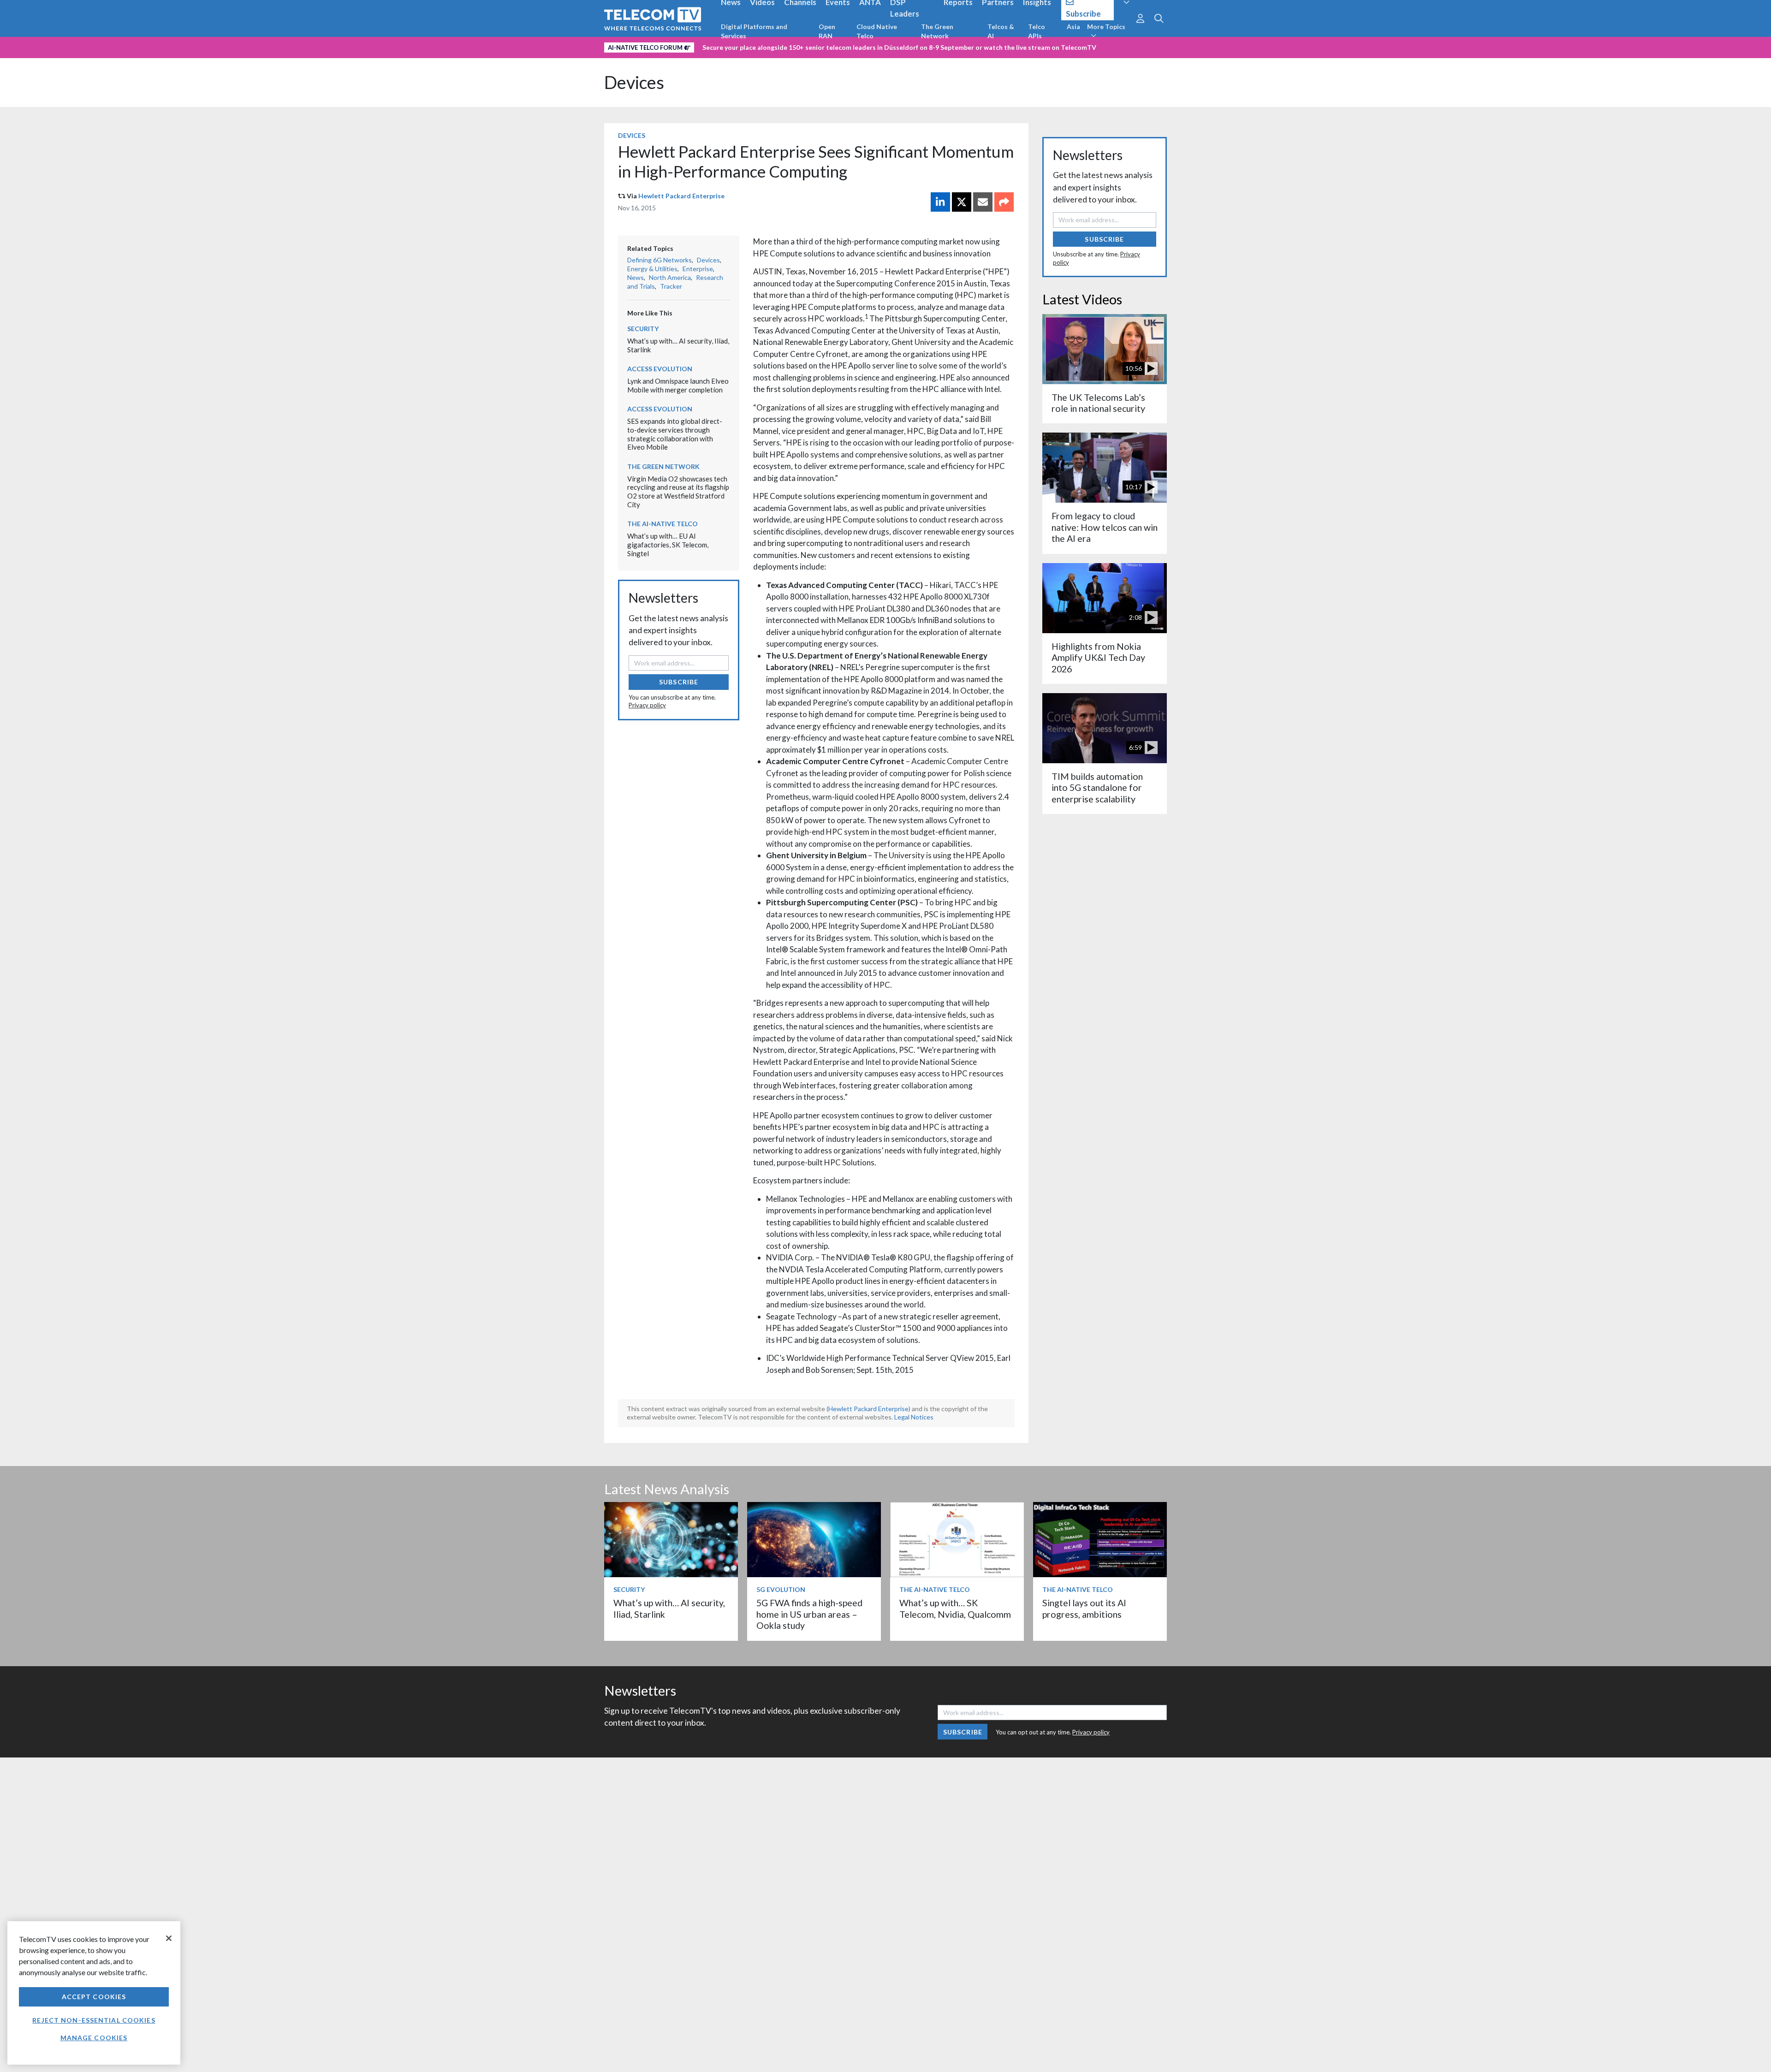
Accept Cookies (94, 1997)
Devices (634, 82)
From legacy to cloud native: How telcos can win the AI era (1105, 527)
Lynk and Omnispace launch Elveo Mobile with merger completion (678, 385)
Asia (1073, 27)
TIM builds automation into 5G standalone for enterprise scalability (1097, 788)
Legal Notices (914, 1417)
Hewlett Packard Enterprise (681, 196)
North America (670, 277)
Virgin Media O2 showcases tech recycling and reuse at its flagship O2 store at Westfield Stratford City (678, 492)
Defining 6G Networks (660, 260)
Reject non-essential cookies (94, 2020)
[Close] (169, 1938)
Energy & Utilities (652, 269)
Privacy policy (647, 705)
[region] (94, 1993)
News (636, 277)
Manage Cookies (94, 2038)
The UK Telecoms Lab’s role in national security (1098, 403)
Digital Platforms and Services (754, 31)
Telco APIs (1037, 31)
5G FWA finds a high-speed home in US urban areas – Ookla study (809, 1614)
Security (643, 329)
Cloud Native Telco (877, 31)
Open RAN (827, 31)
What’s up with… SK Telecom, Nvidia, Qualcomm (955, 1608)
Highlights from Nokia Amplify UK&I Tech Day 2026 (1098, 658)
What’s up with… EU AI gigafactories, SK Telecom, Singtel (668, 544)
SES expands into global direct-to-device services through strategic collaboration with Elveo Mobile (675, 434)
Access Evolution (660, 369)
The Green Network (937, 31)
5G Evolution (781, 1589)
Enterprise (698, 269)
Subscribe (679, 682)
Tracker (671, 286)
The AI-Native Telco (663, 524)
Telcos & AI (1001, 31)
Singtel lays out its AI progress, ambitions (1084, 1608)
